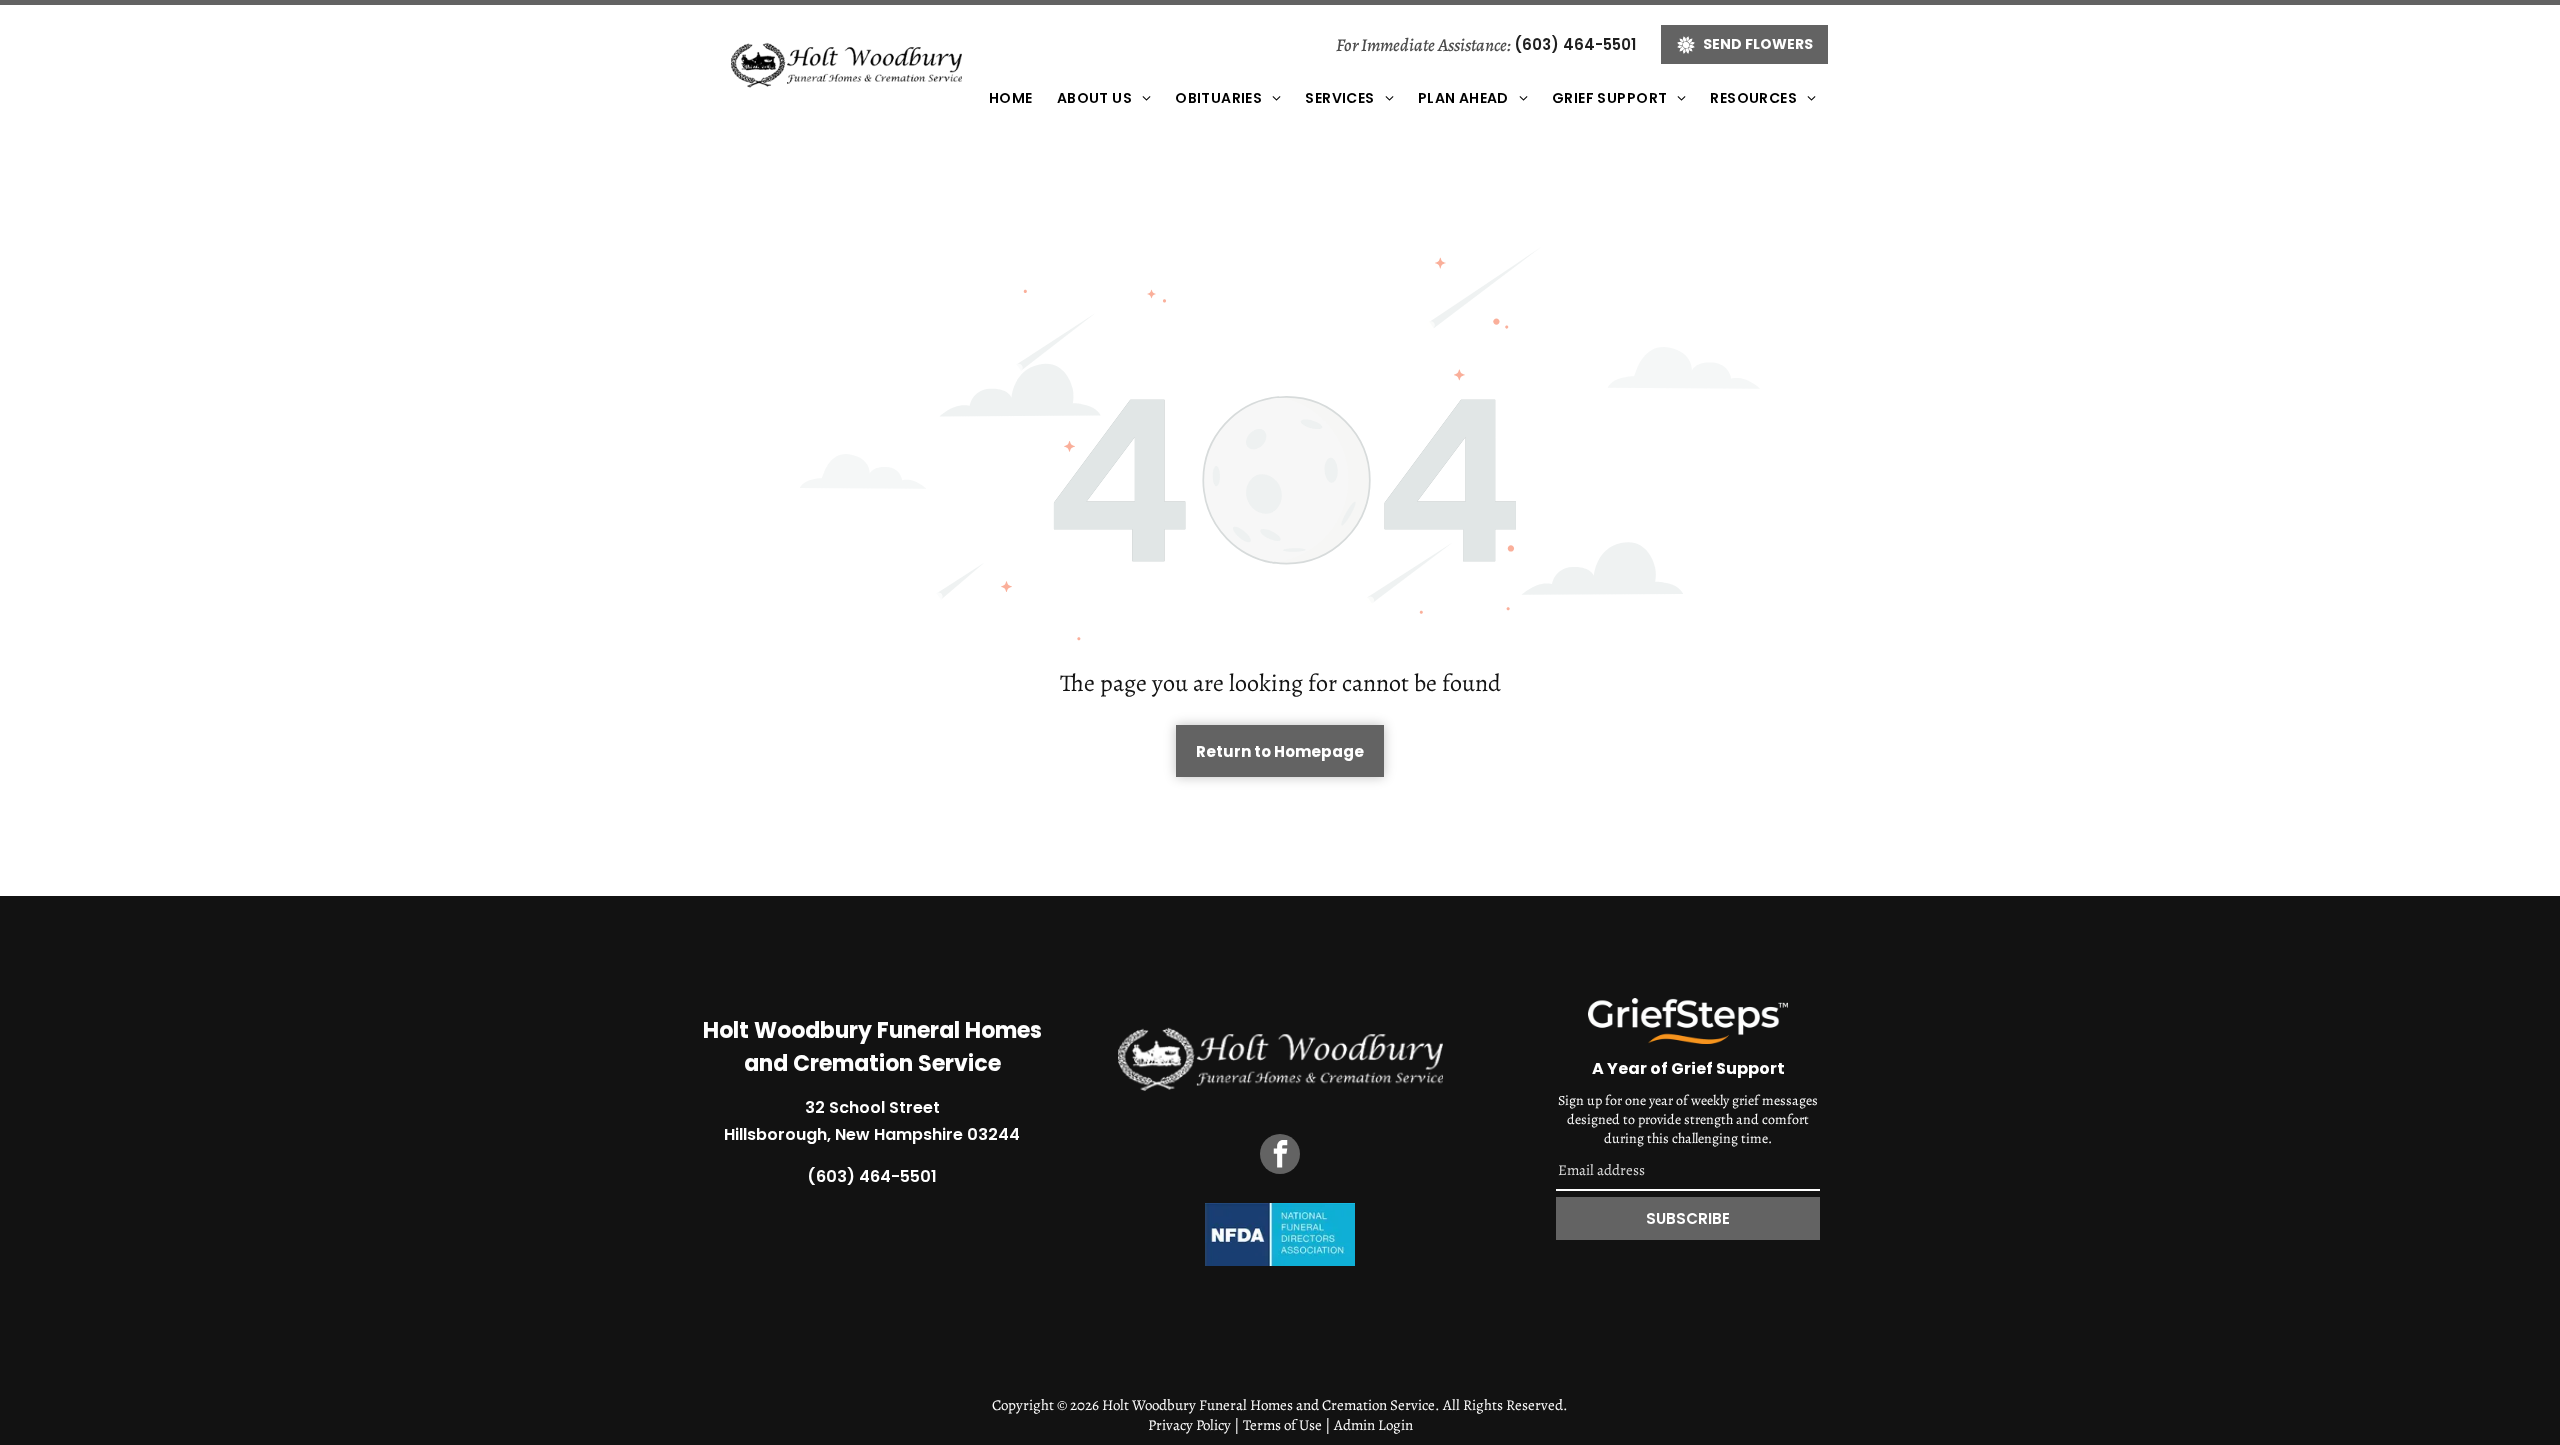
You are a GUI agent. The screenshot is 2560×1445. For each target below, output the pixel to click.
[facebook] (1280, 1156)
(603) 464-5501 (1575, 44)
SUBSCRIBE (1688, 1218)
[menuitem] (1011, 98)
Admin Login (1373, 1425)
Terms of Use (1282, 1425)
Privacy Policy (1189, 1425)
